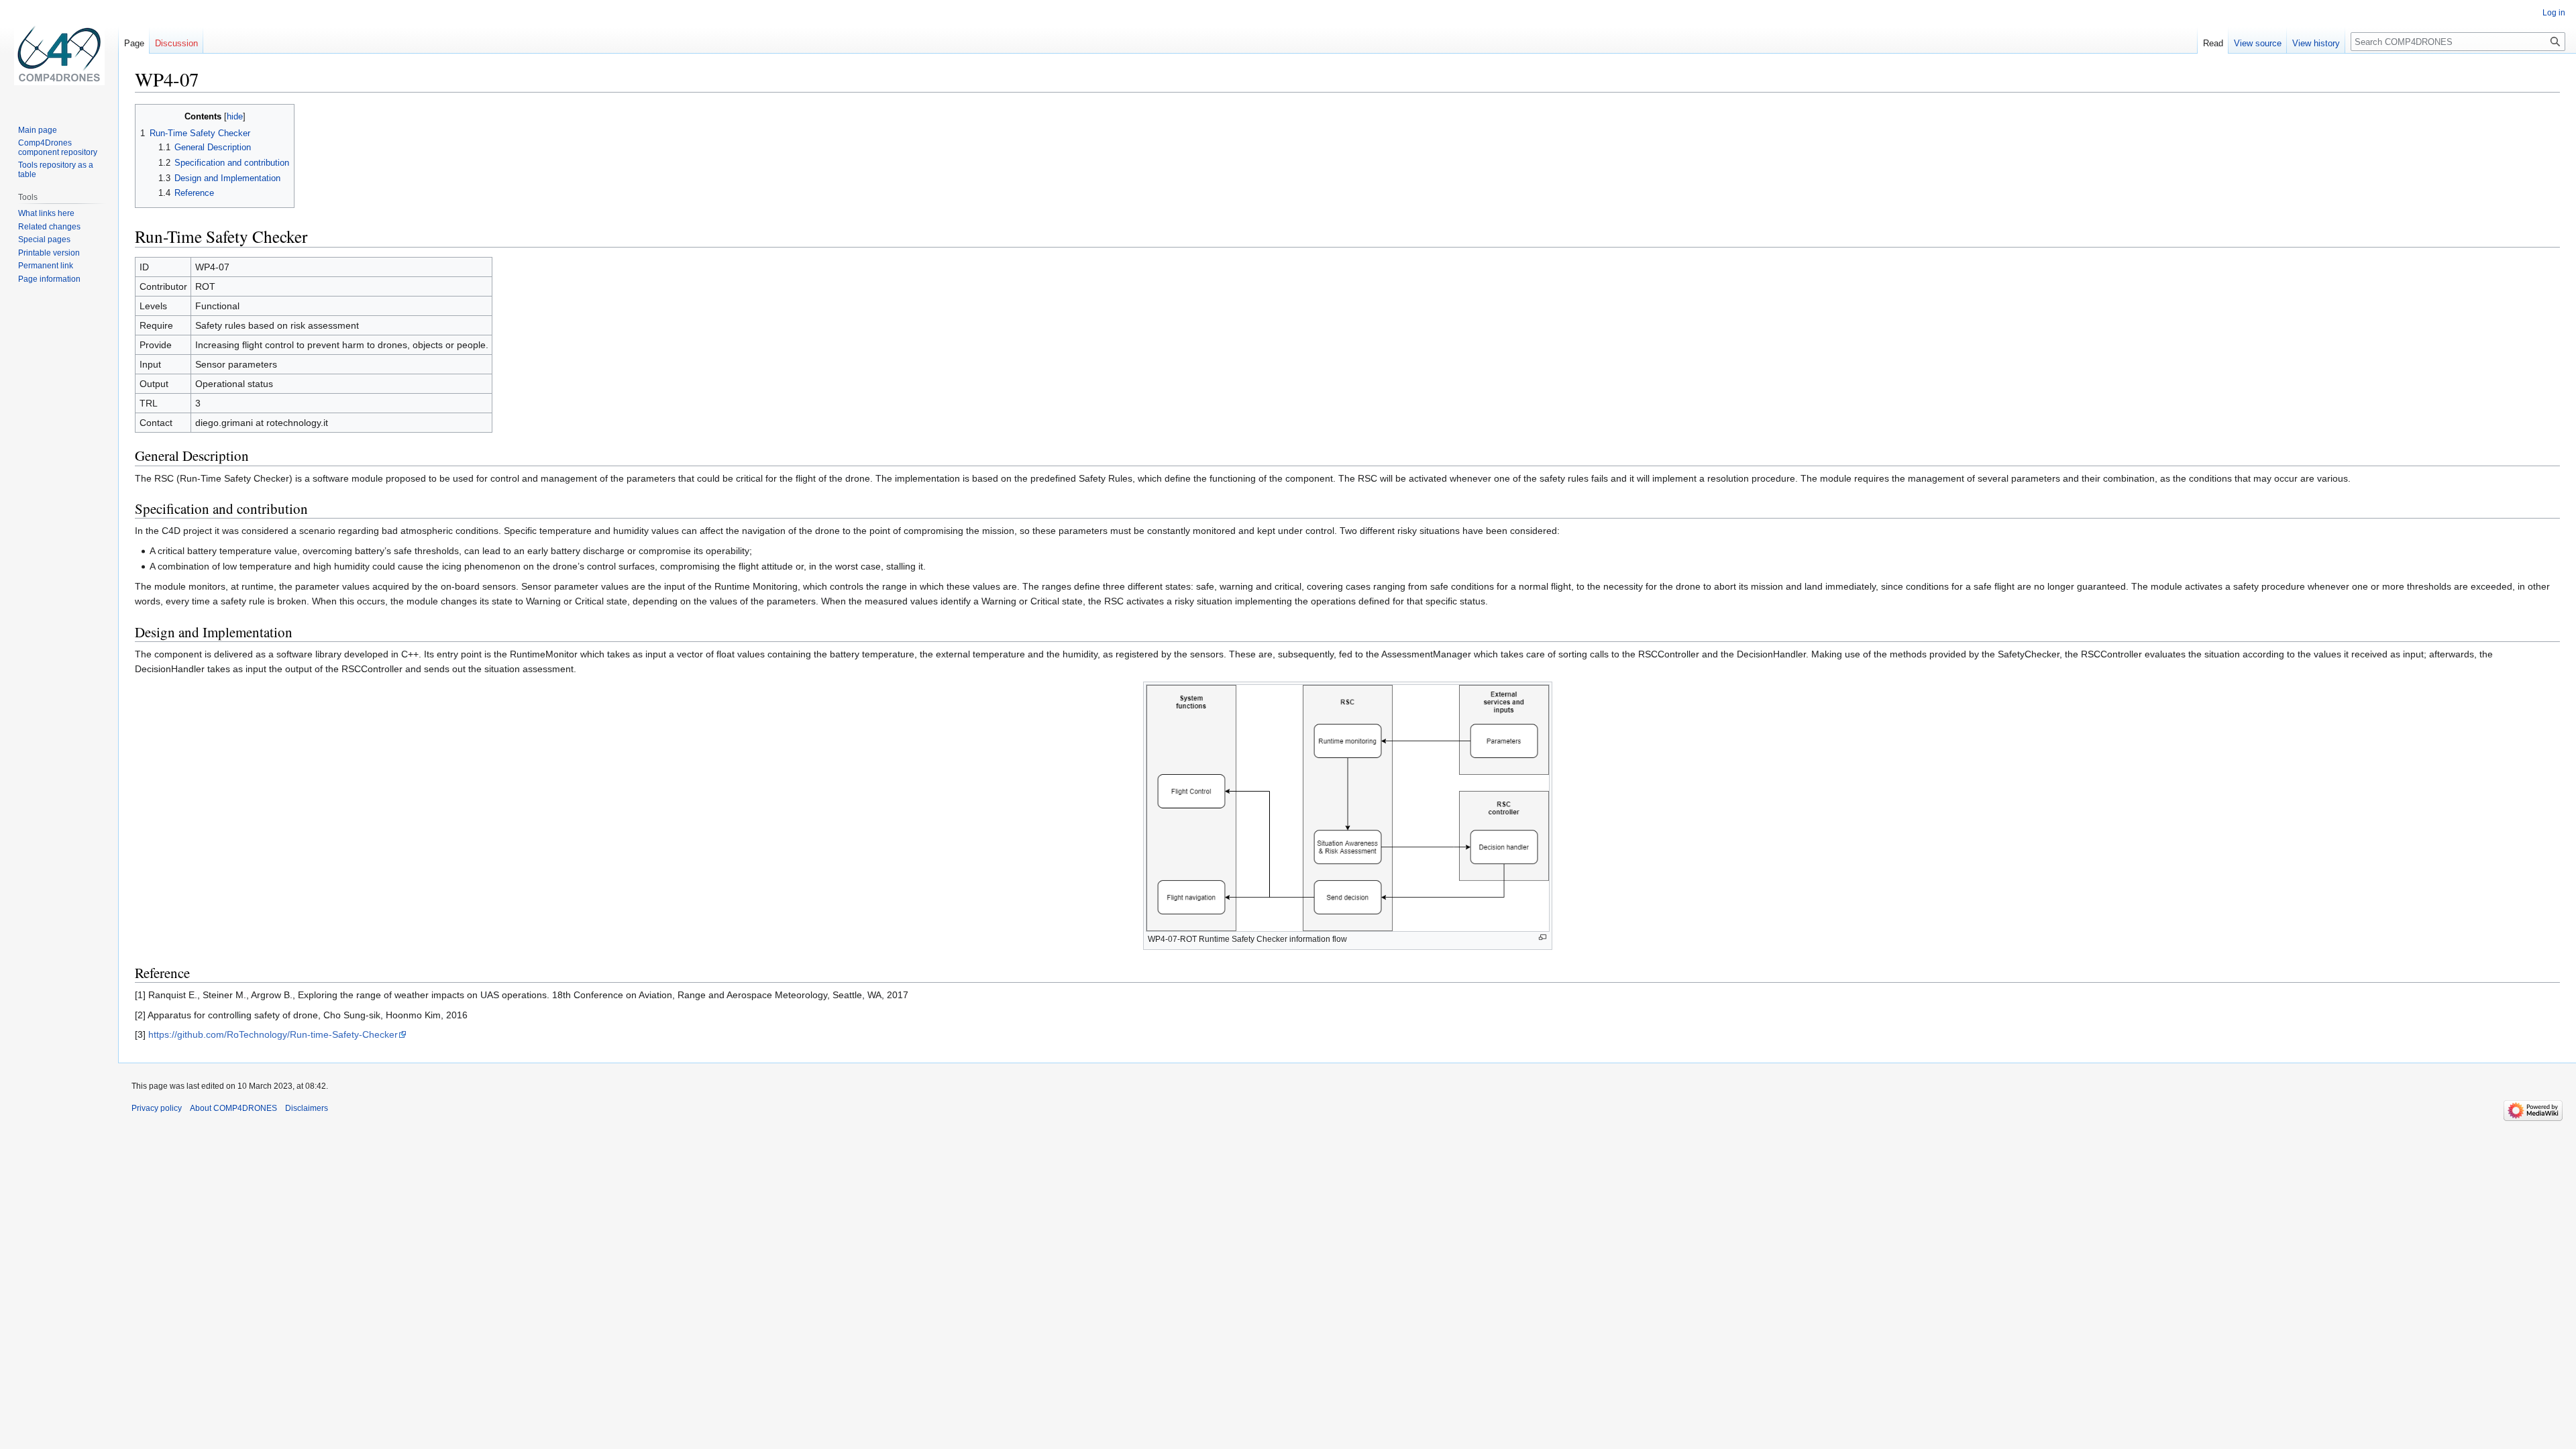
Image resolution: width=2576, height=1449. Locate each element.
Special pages (44, 239)
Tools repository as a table (56, 170)
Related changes (49, 227)
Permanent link (46, 266)
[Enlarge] (1543, 937)
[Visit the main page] (59, 54)
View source (2258, 43)
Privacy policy (157, 1108)
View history (2316, 43)
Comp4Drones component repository (58, 148)
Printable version (49, 253)
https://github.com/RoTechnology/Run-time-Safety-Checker (273, 1034)
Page (134, 43)
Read (2213, 43)
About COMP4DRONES (233, 1108)
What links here (46, 213)
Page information (49, 279)
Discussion (176, 43)
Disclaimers (307, 1108)
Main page (38, 130)
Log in (2554, 13)
